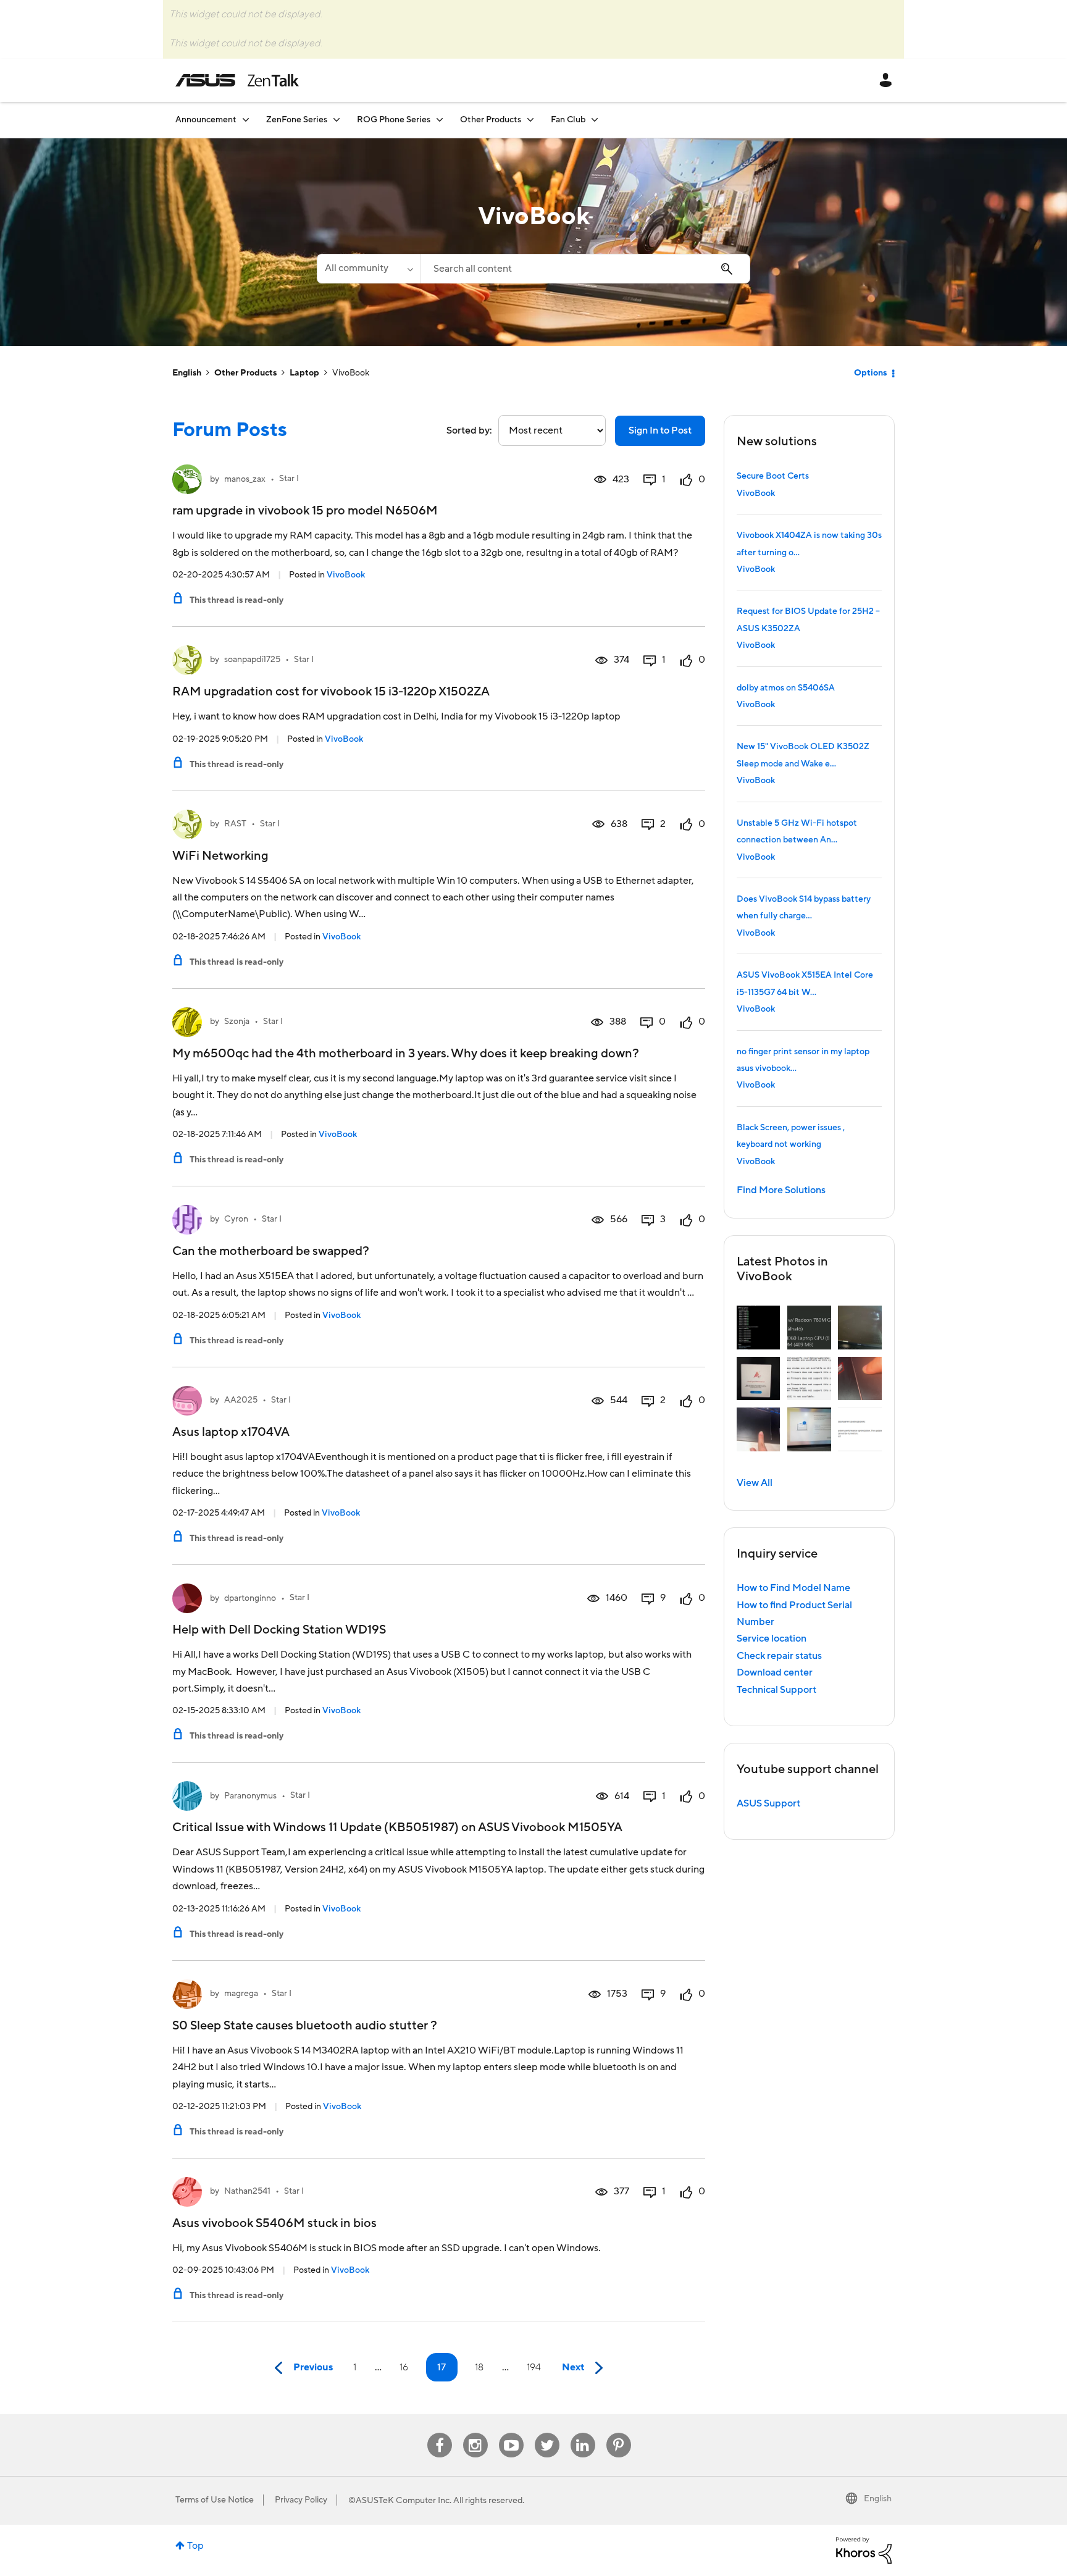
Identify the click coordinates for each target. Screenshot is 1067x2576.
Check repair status (779, 1656)
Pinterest (619, 2433)
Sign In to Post (660, 430)
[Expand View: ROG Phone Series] (440, 120)
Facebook (440, 2433)
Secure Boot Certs (773, 476)
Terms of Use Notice (215, 2500)
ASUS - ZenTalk (237, 80)
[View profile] (187, 479)
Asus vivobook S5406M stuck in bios (274, 2223)
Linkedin (583, 2433)
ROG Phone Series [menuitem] (394, 120)
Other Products (245, 373)
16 (404, 2367)
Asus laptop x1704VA (231, 1432)
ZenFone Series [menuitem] (297, 120)
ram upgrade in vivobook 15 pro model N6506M (305, 511)
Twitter (547, 2433)
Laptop (304, 373)
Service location (772, 1638)
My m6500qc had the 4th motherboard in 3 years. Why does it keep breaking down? (406, 1054)
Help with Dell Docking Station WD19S (279, 1630)
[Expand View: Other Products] (530, 120)
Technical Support (776, 1690)
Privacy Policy (301, 2500)
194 (534, 2367)
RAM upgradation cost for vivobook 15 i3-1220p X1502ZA (331, 692)
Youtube (511, 2433)
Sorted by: (469, 430)
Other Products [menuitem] (491, 120)
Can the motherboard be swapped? (271, 1251)
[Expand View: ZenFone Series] (337, 120)
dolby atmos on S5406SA (786, 688)
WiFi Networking (220, 856)
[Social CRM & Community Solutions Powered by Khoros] (864, 2549)
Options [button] (870, 373)
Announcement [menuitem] (206, 120)
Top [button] (195, 2546)
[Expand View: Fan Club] (595, 120)
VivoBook (346, 575)
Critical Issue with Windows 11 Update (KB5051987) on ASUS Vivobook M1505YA (397, 1827)
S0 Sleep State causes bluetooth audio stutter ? (305, 2026)
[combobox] (585, 269)
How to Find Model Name (793, 1588)
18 (479, 2367)
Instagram (475, 2433)
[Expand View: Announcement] (246, 120)
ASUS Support (768, 1803)
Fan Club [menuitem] (568, 120)
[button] (759, 1328)
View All (755, 1483)
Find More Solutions (781, 1190)
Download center (775, 1672)
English (187, 373)
